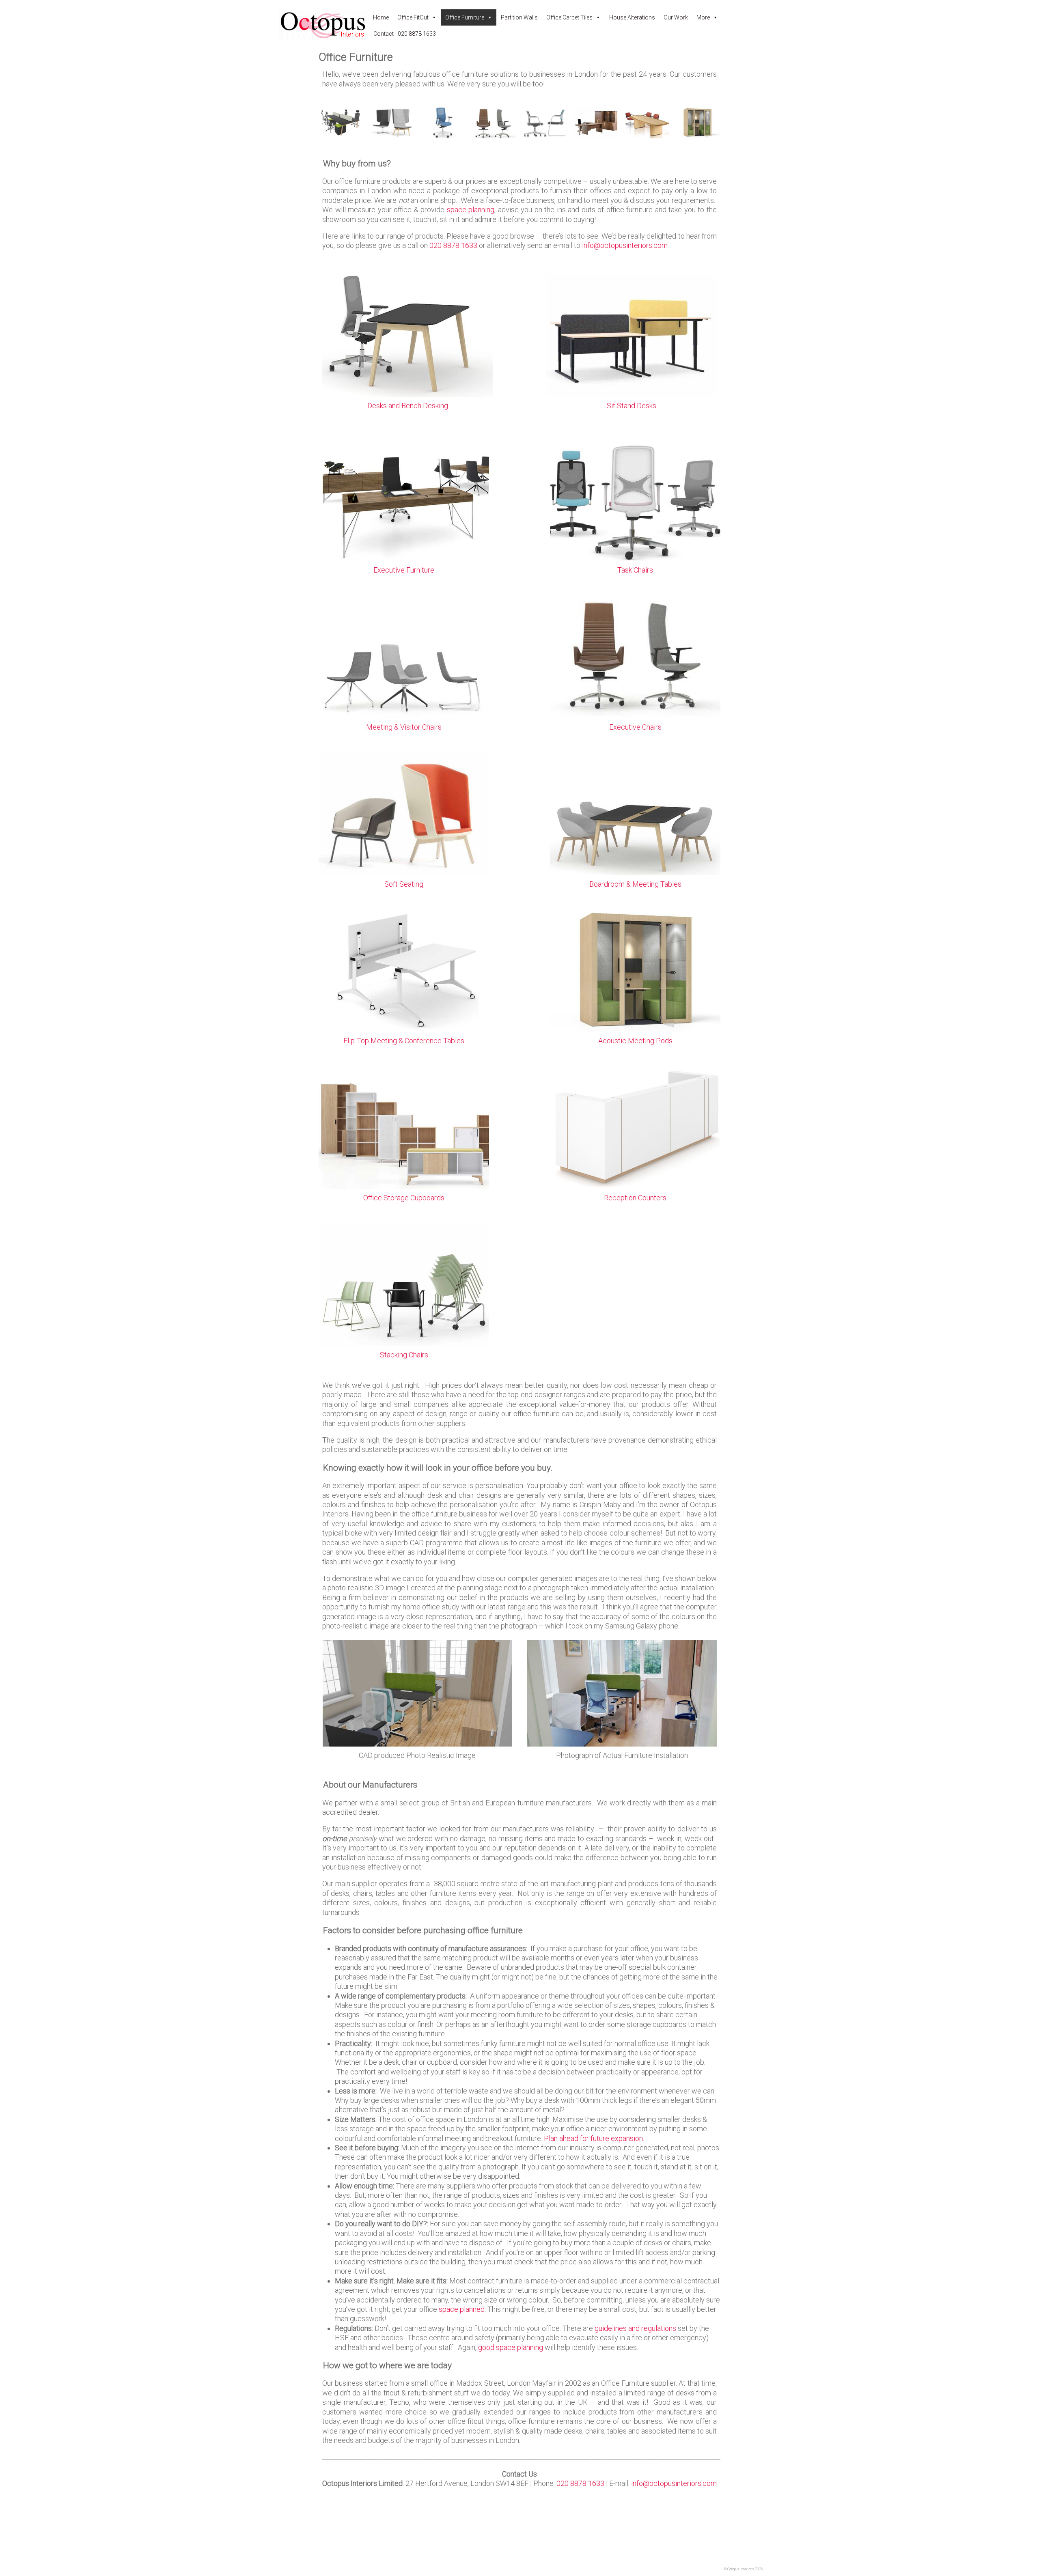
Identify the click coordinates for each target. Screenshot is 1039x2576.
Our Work (676, 17)
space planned (462, 2309)
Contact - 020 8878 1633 (405, 34)
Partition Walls (519, 17)
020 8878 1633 (453, 245)
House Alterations (632, 17)
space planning (471, 210)
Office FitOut (413, 17)
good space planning (511, 2347)
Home (381, 17)
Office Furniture (465, 17)
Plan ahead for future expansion (593, 2138)
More (703, 17)
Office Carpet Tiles (569, 17)
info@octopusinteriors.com (625, 245)
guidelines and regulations (635, 2328)
